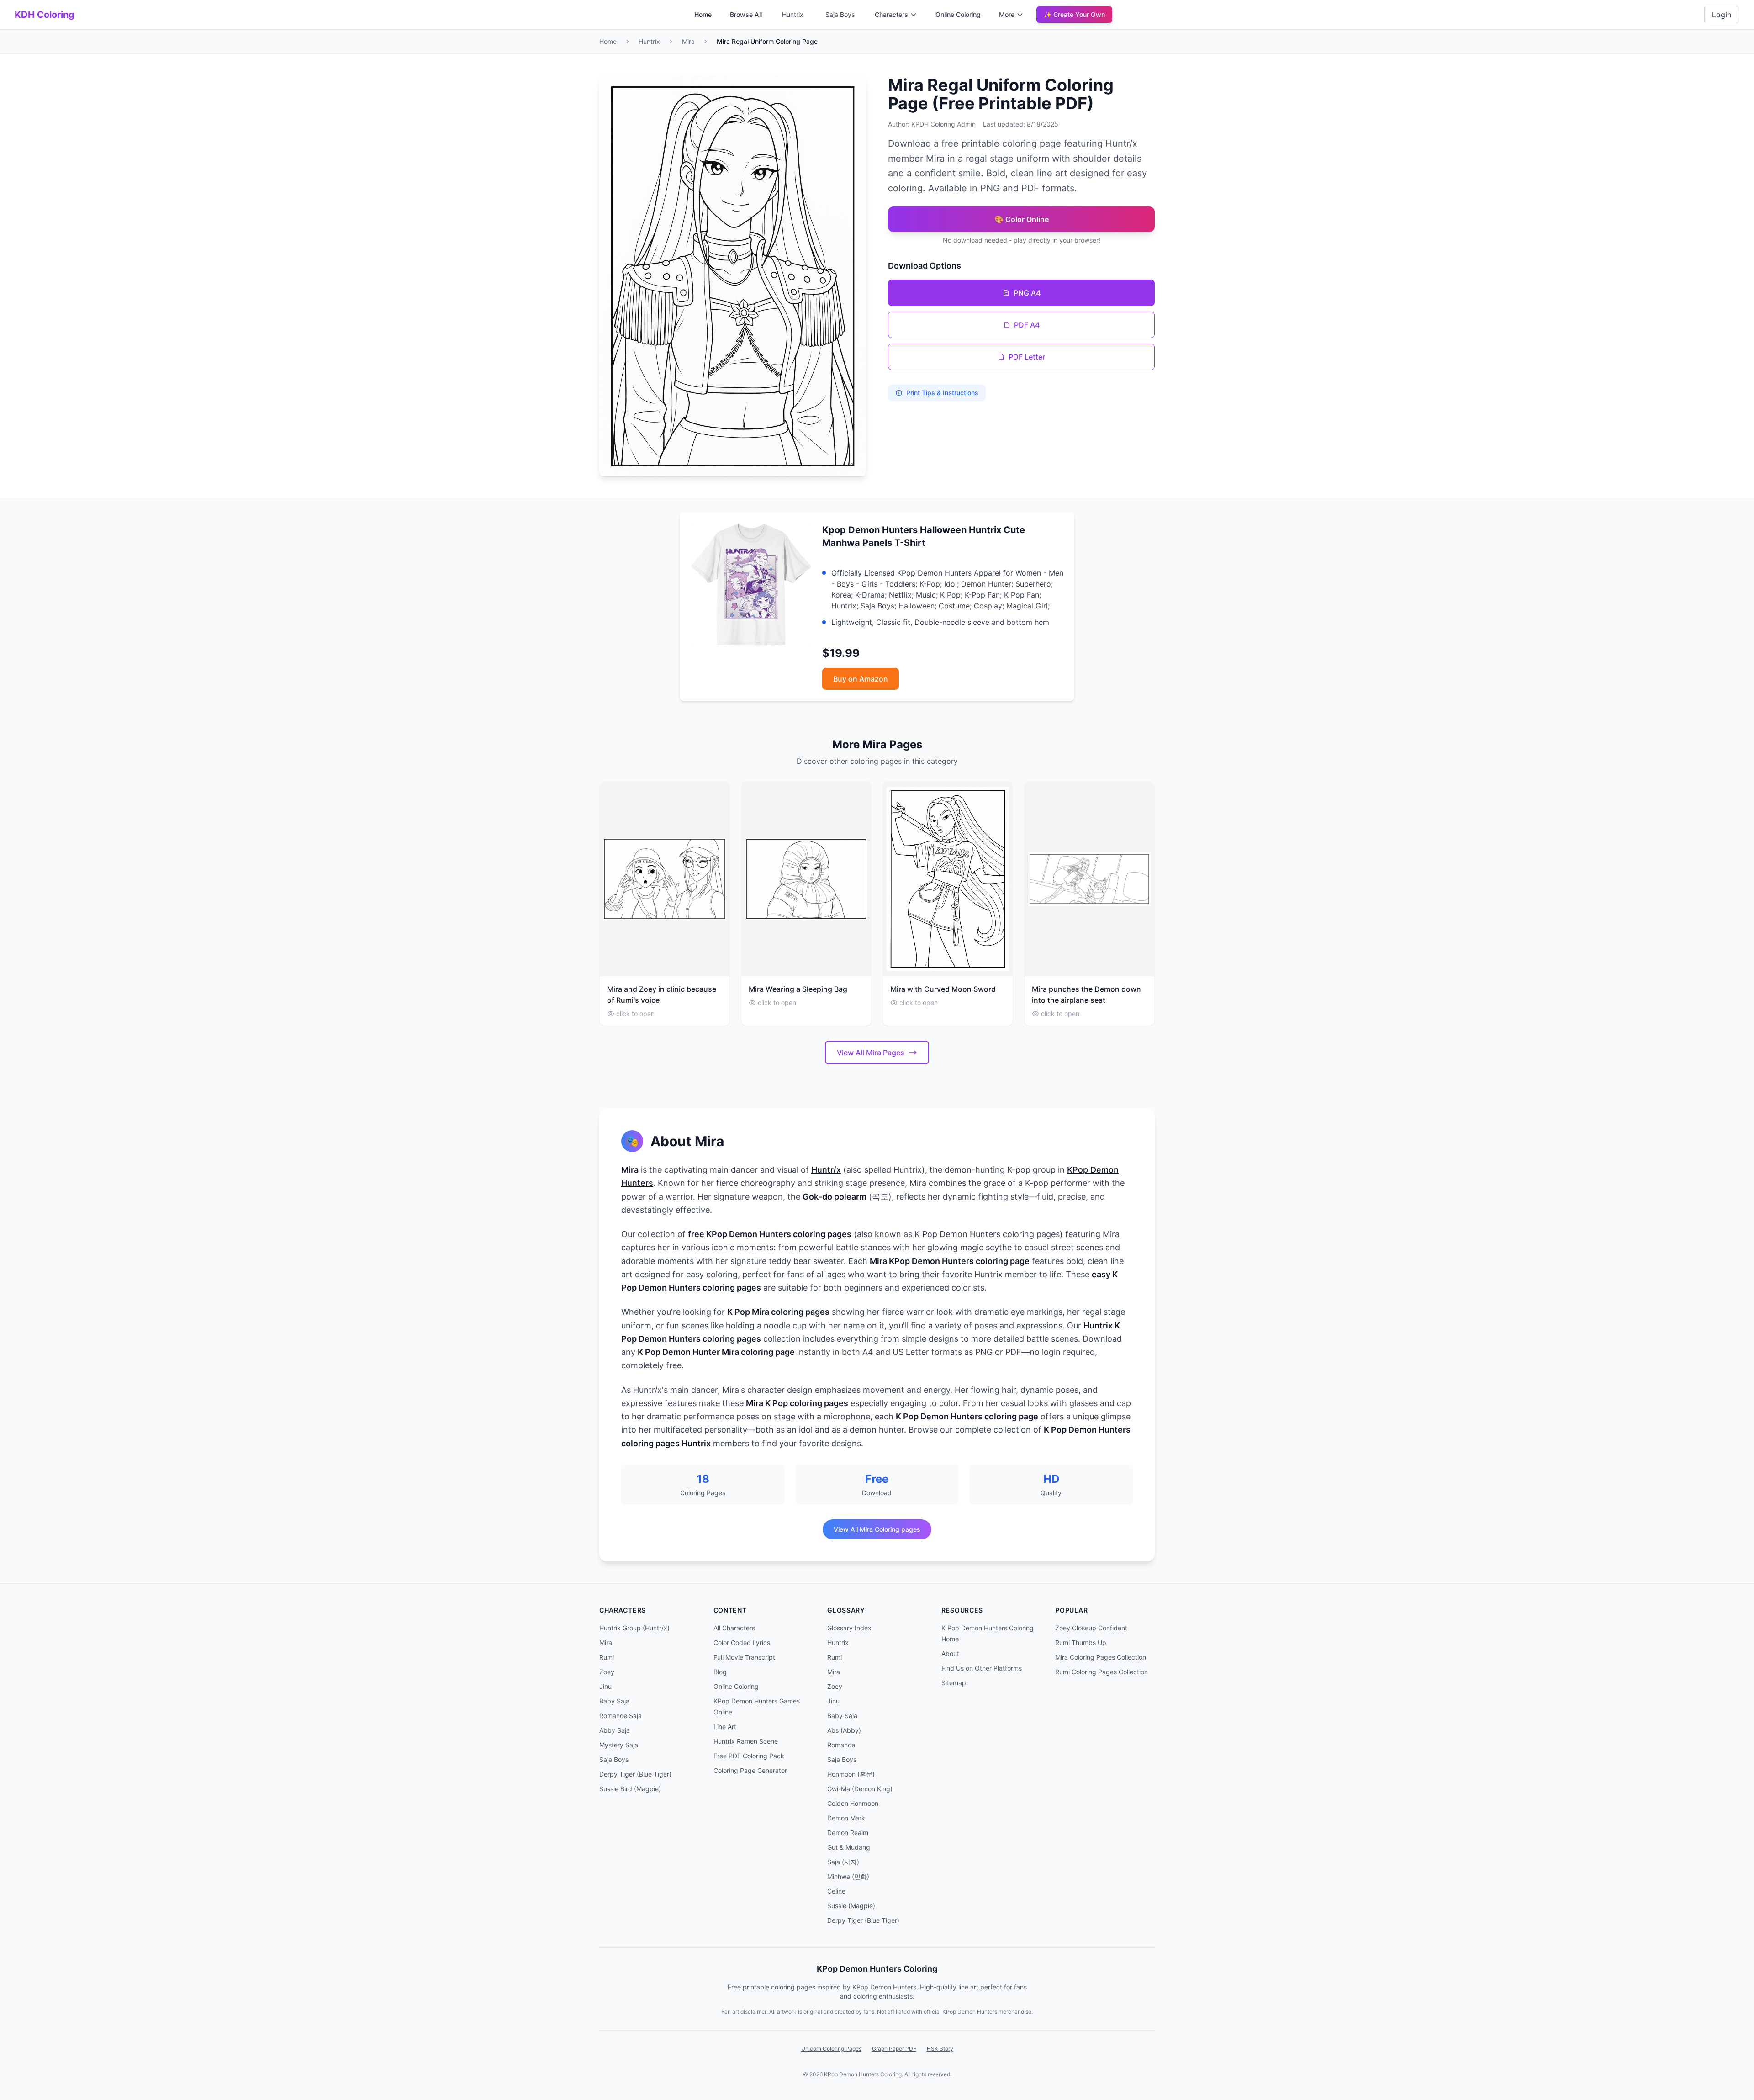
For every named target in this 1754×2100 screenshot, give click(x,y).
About (950, 1653)
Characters (891, 14)
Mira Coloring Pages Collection (1101, 1657)
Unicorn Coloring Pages (831, 2049)
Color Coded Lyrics (742, 1642)
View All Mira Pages (871, 1053)
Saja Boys (840, 14)
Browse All (746, 14)
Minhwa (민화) (848, 1876)
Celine (836, 1891)
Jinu (605, 1686)
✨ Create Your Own (1074, 14)
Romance (841, 1745)
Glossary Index (849, 1628)
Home (703, 14)
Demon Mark (846, 1818)
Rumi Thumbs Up (1081, 1642)
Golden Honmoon (853, 1803)
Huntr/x (826, 1170)
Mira (688, 41)
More (1007, 14)
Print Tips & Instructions (942, 393)
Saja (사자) (843, 1862)
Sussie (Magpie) (851, 1906)
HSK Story (940, 2049)
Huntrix (793, 14)
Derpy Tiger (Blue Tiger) (635, 1774)
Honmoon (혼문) (851, 1774)
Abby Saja (615, 1730)
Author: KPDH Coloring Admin (932, 124)
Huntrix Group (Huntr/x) (634, 1628)
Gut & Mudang (849, 1847)
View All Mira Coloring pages (877, 1529)
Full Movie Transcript (744, 1657)
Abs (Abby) (844, 1730)
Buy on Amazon (861, 679)
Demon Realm (848, 1833)
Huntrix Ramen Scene (746, 1741)
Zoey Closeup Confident (1091, 1628)
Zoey (607, 1672)
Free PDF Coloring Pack (749, 1756)
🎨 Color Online (1022, 219)
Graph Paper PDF (894, 2049)
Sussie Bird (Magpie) (630, 1789)
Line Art (725, 1727)
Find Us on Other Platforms (982, 1668)
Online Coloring (958, 14)
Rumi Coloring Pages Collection (1102, 1672)
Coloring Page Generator (750, 1770)
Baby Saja (614, 1701)
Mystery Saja (619, 1745)
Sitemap (954, 1683)
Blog (720, 1672)
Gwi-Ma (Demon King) (860, 1789)
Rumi (607, 1657)
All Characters (734, 1628)
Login (1722, 15)
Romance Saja (621, 1716)
